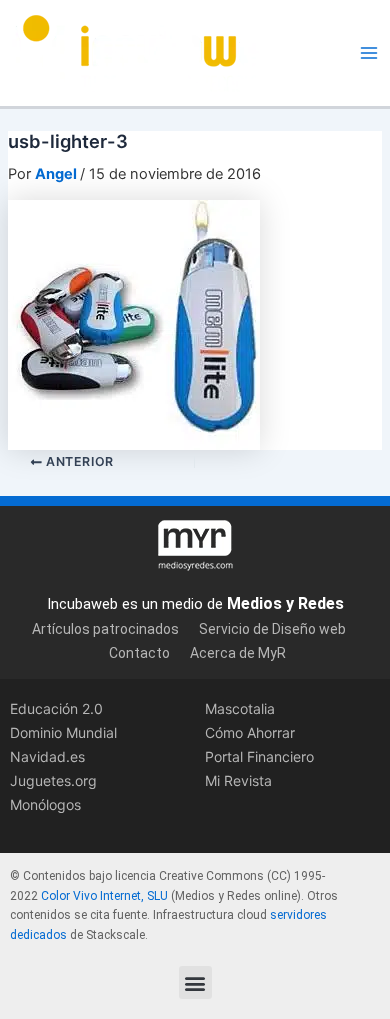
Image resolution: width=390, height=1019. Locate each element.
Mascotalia (240, 708)
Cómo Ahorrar (250, 732)
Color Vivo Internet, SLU (104, 896)
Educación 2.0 (56, 708)
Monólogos (45, 804)
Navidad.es (47, 756)
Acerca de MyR (238, 653)
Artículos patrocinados (105, 629)
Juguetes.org (53, 780)
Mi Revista (238, 780)
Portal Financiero (259, 756)
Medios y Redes (285, 603)
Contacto (139, 653)
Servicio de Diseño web (272, 629)
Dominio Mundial (63, 732)
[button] (195, 982)
